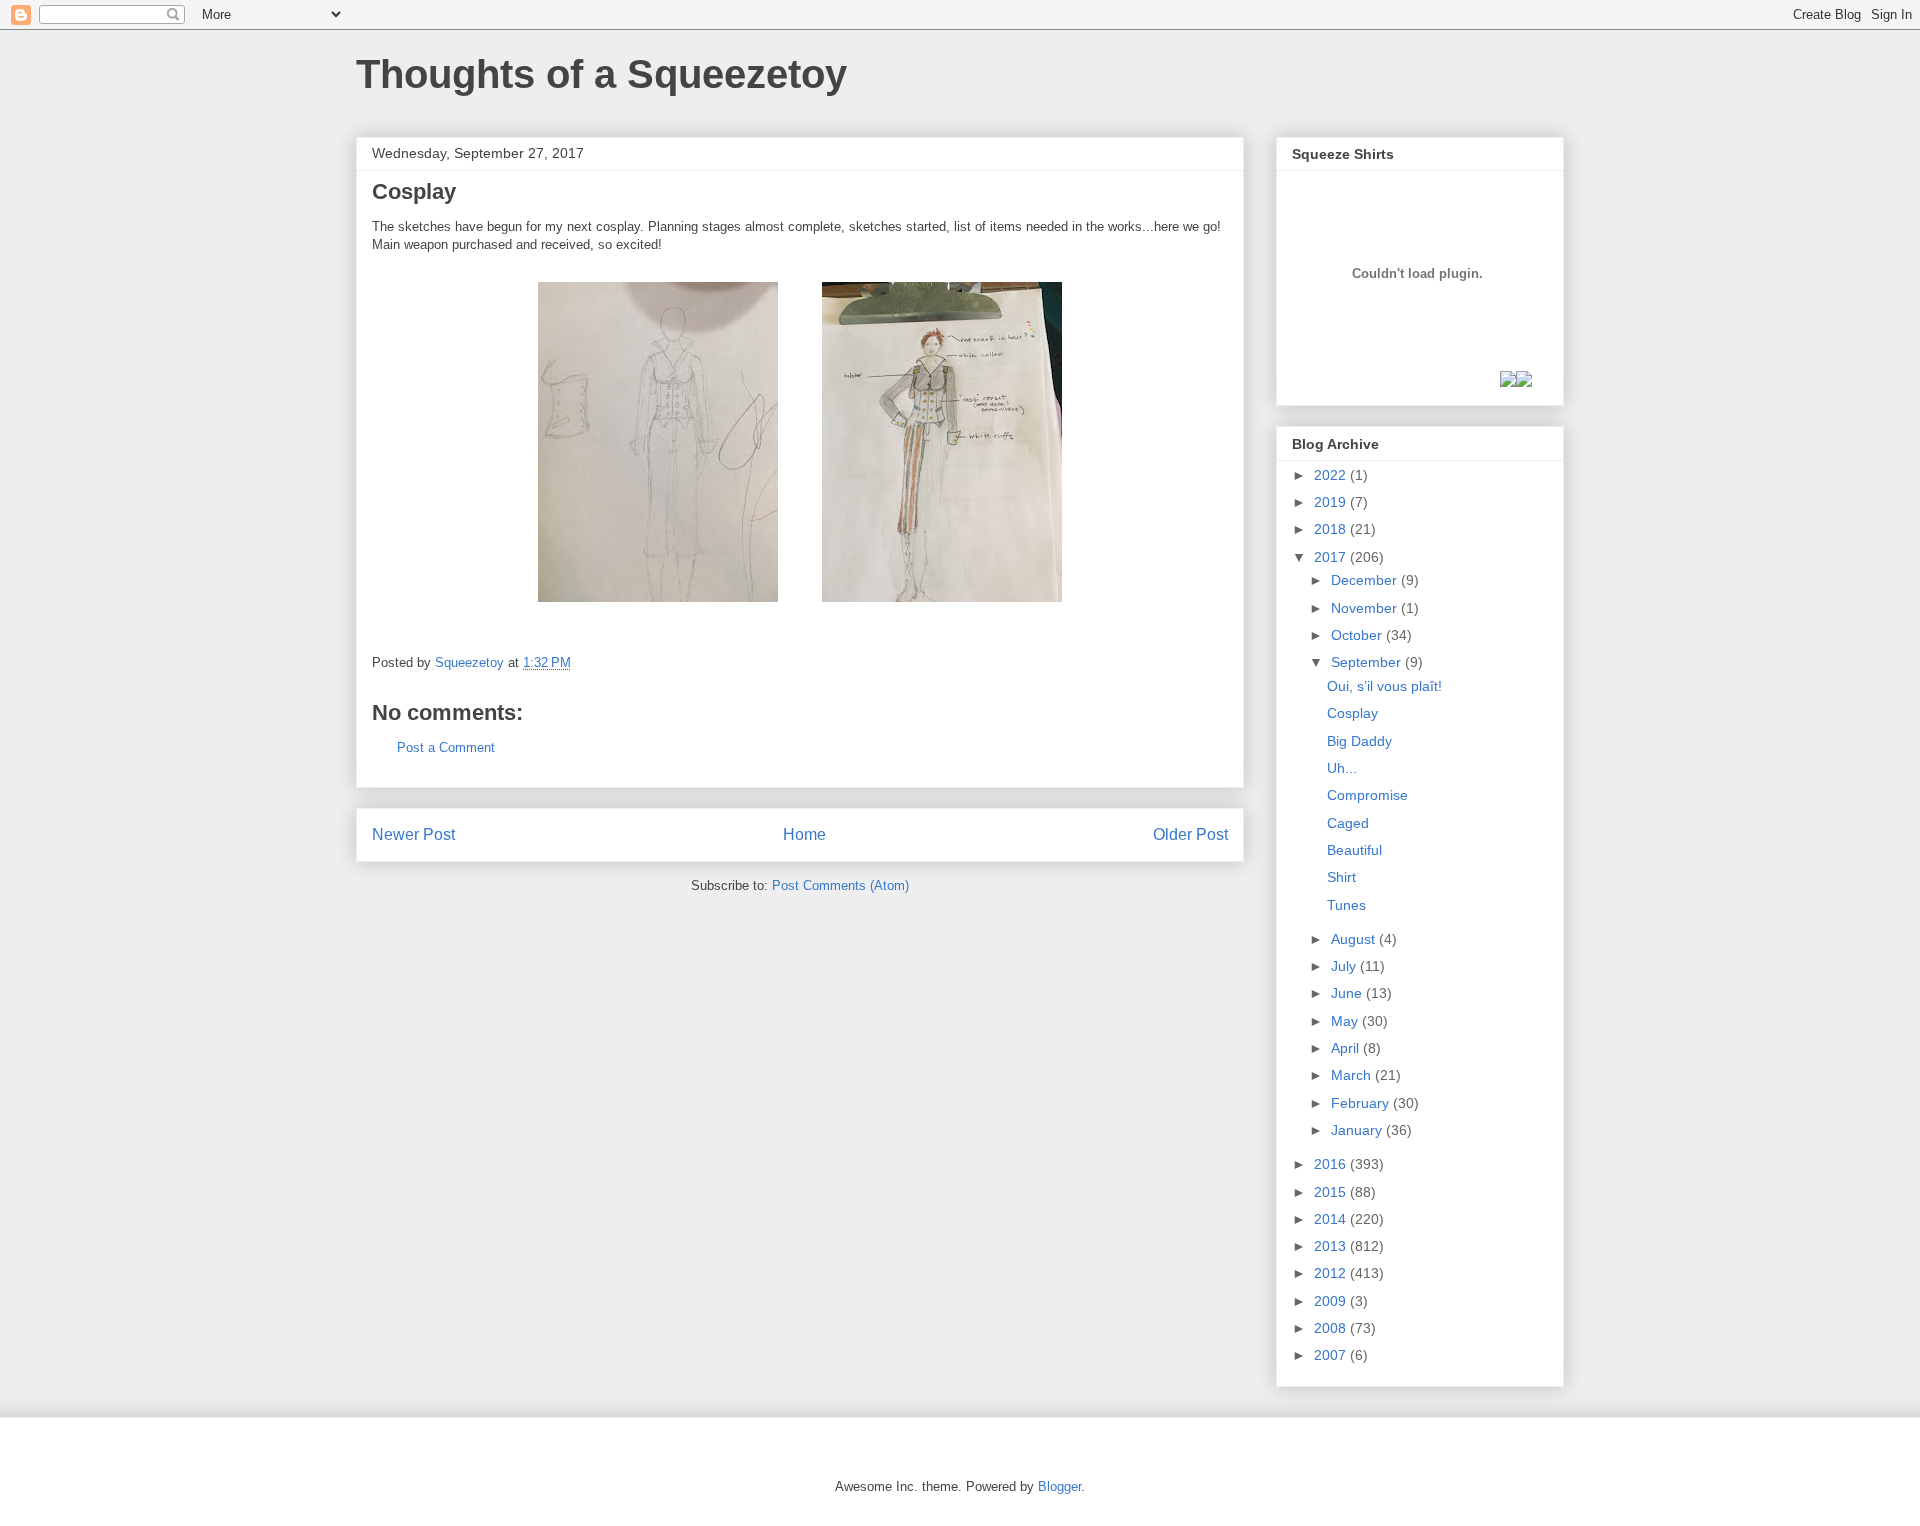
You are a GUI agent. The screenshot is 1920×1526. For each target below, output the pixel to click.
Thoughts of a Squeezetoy (601, 74)
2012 (1332, 1273)
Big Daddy (1359, 741)
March (1353, 1075)
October (1358, 635)
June (1348, 993)
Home (804, 834)
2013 (1332, 1246)
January (1358, 1130)
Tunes (1346, 905)
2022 (1332, 475)
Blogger (1059, 1486)
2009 (1332, 1301)
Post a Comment (446, 747)
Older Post (1190, 834)
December (1366, 580)
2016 (1332, 1164)
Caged (1348, 823)
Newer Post (413, 834)
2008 (1332, 1328)
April (1347, 1048)
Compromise (1367, 795)
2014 (1332, 1219)
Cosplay (1352, 713)
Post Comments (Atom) (840, 885)
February (1362, 1103)
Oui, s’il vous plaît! (1384, 686)
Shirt (1341, 877)
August (1355, 939)
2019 (1332, 502)
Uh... (1342, 768)
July (1345, 966)
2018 (1332, 529)
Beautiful (1354, 850)
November (1366, 608)
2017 (1332, 557)
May (1346, 1021)
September (1368, 662)
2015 (1332, 1192)
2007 (1332, 1355)
